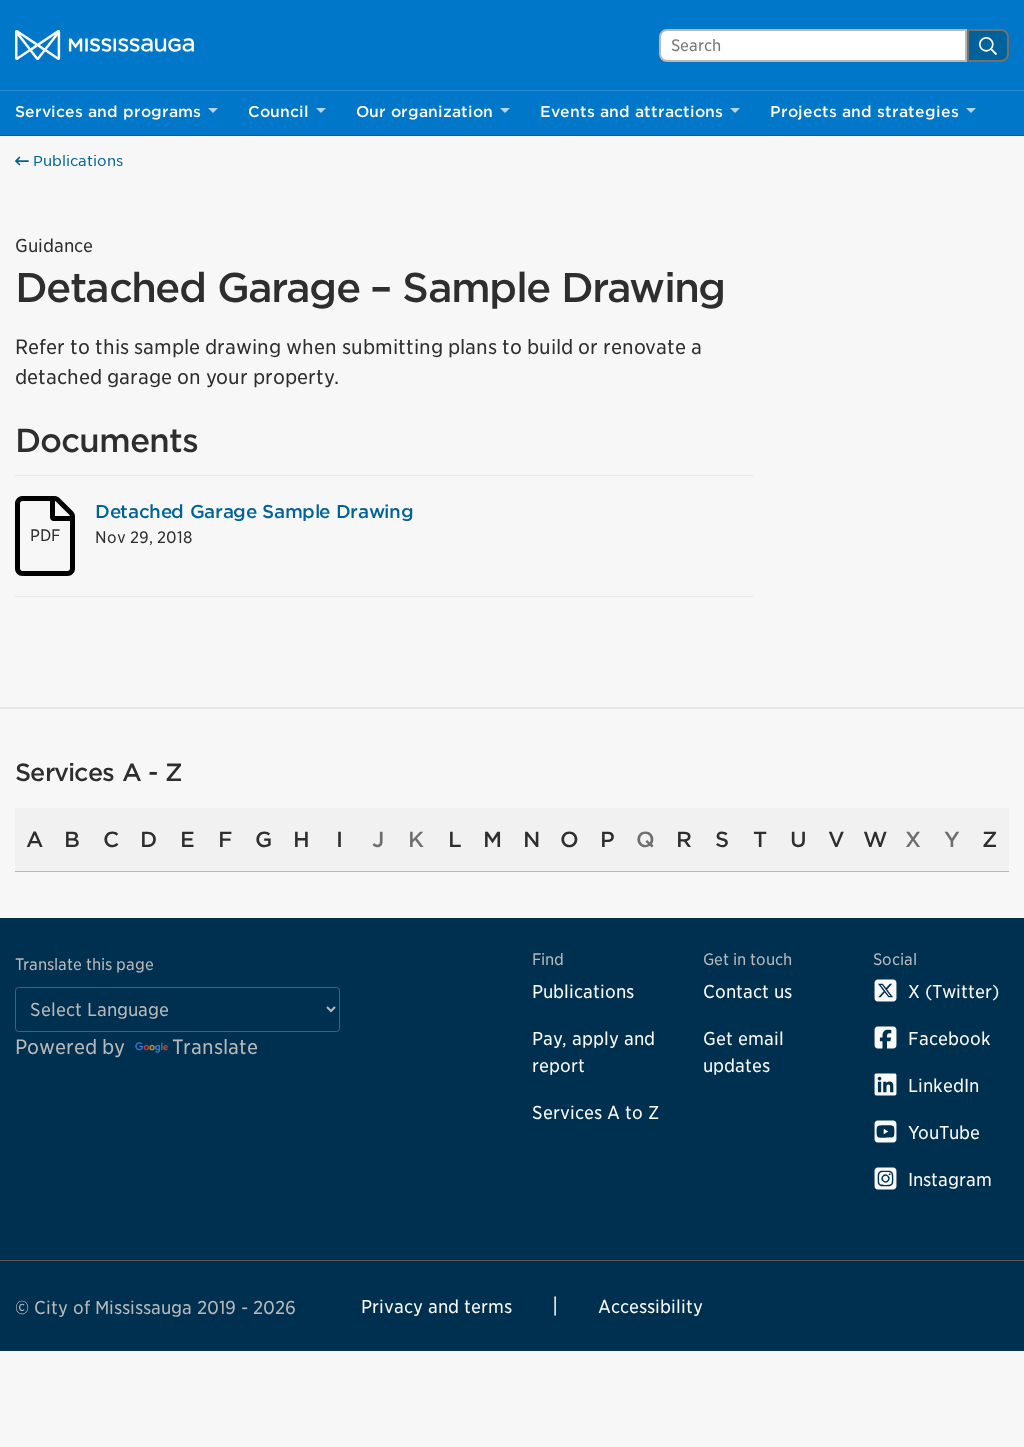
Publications (76, 161)
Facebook (949, 1038)
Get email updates (743, 1052)
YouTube (944, 1132)
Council (278, 112)
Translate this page (84, 964)
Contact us (747, 991)
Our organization (424, 112)
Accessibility (650, 1306)
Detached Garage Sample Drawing (254, 511)
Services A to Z (595, 1112)
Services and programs (108, 112)
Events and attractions (631, 112)
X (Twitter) (953, 991)
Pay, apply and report (593, 1052)
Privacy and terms (436, 1306)
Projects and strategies (864, 112)
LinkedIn (943, 1085)
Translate (215, 1047)
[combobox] (813, 45)
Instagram (950, 1179)
